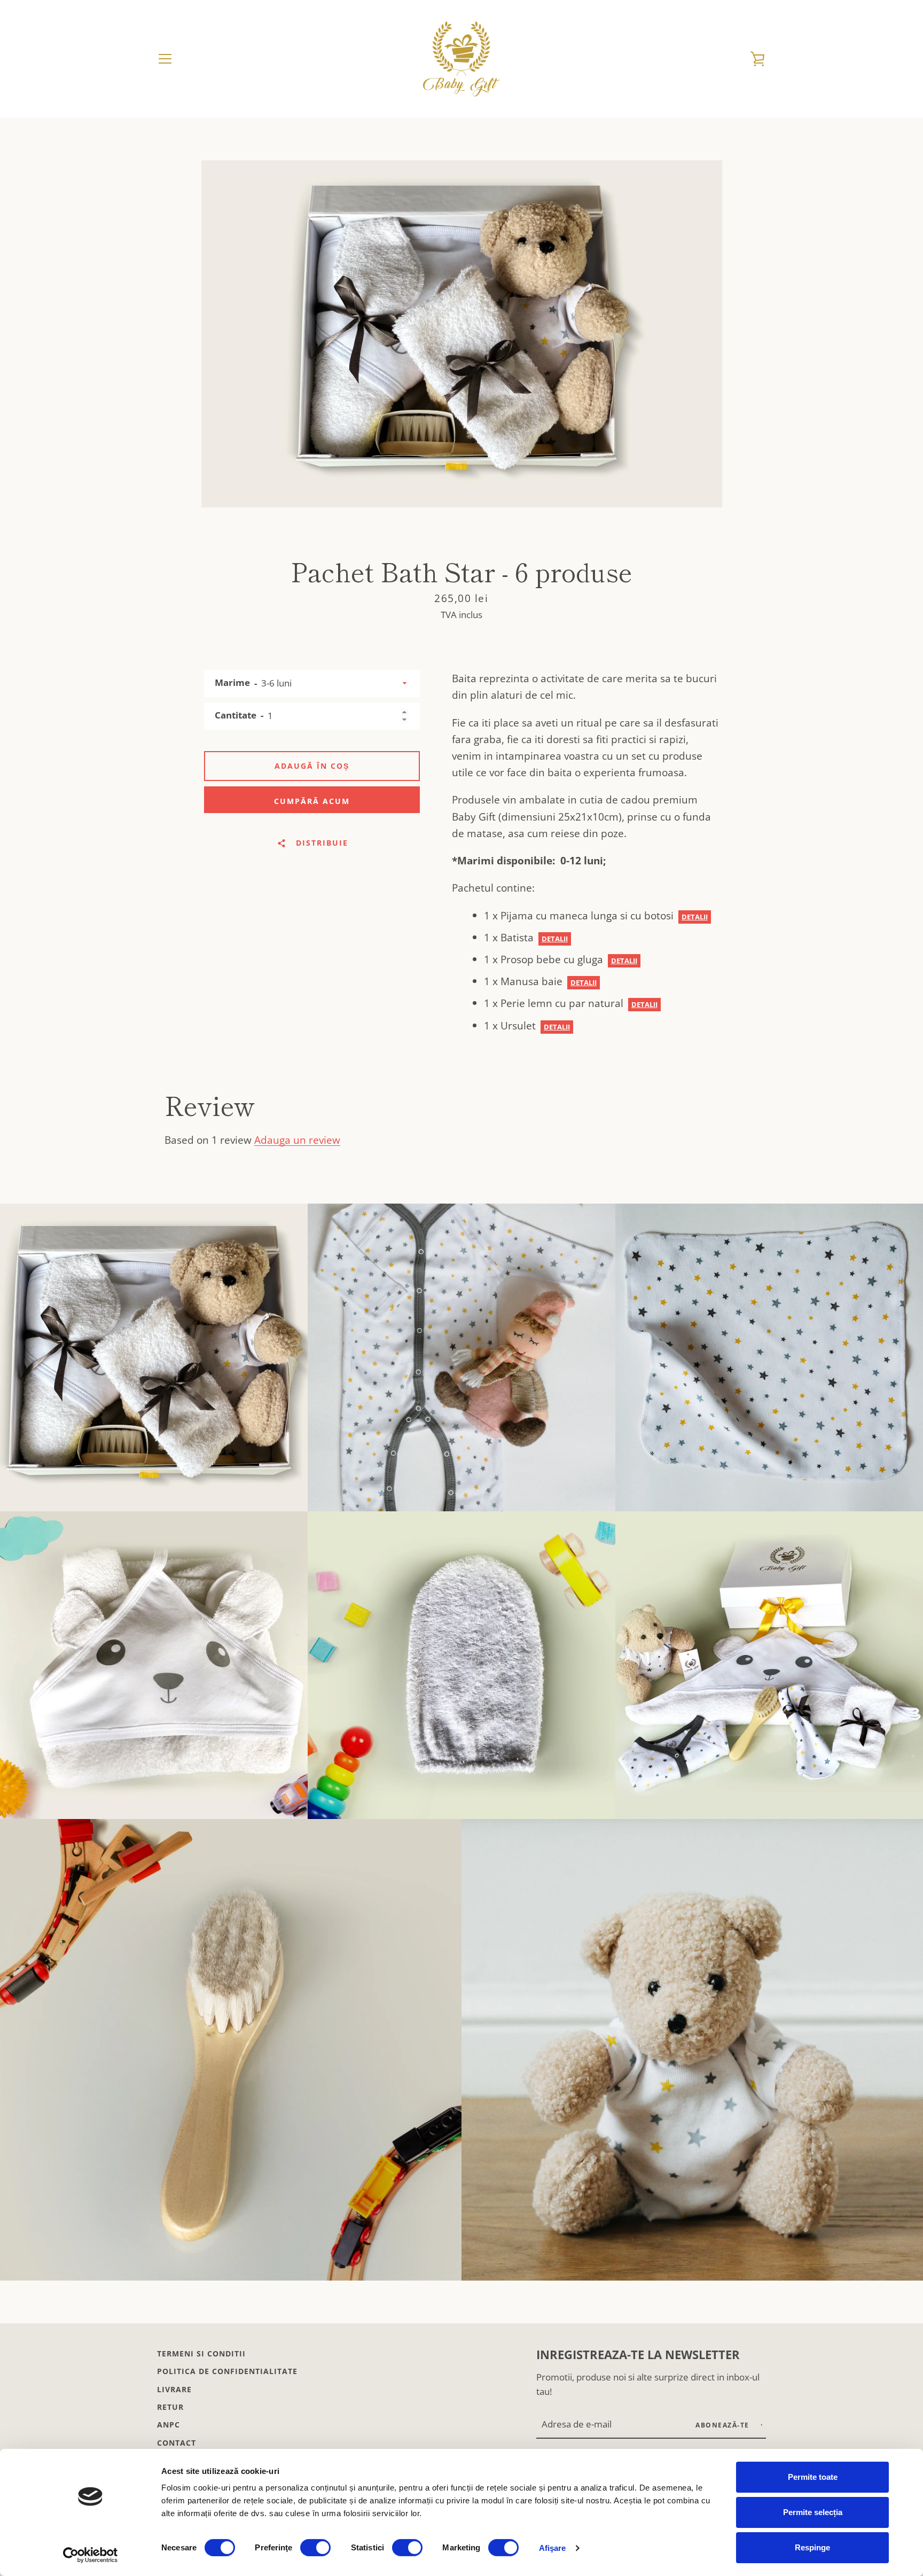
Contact (177, 2443)
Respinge (812, 2547)
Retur (170, 2407)
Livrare (174, 2389)
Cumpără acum (312, 801)
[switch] (315, 2548)
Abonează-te (723, 2425)
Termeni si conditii (201, 2353)
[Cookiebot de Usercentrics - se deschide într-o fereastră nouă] (91, 2555)
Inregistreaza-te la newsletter (638, 2355)
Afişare (553, 2548)
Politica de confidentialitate (227, 2371)
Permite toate (813, 2477)
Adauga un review (297, 1140)
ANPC (169, 2425)
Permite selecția (813, 2512)
